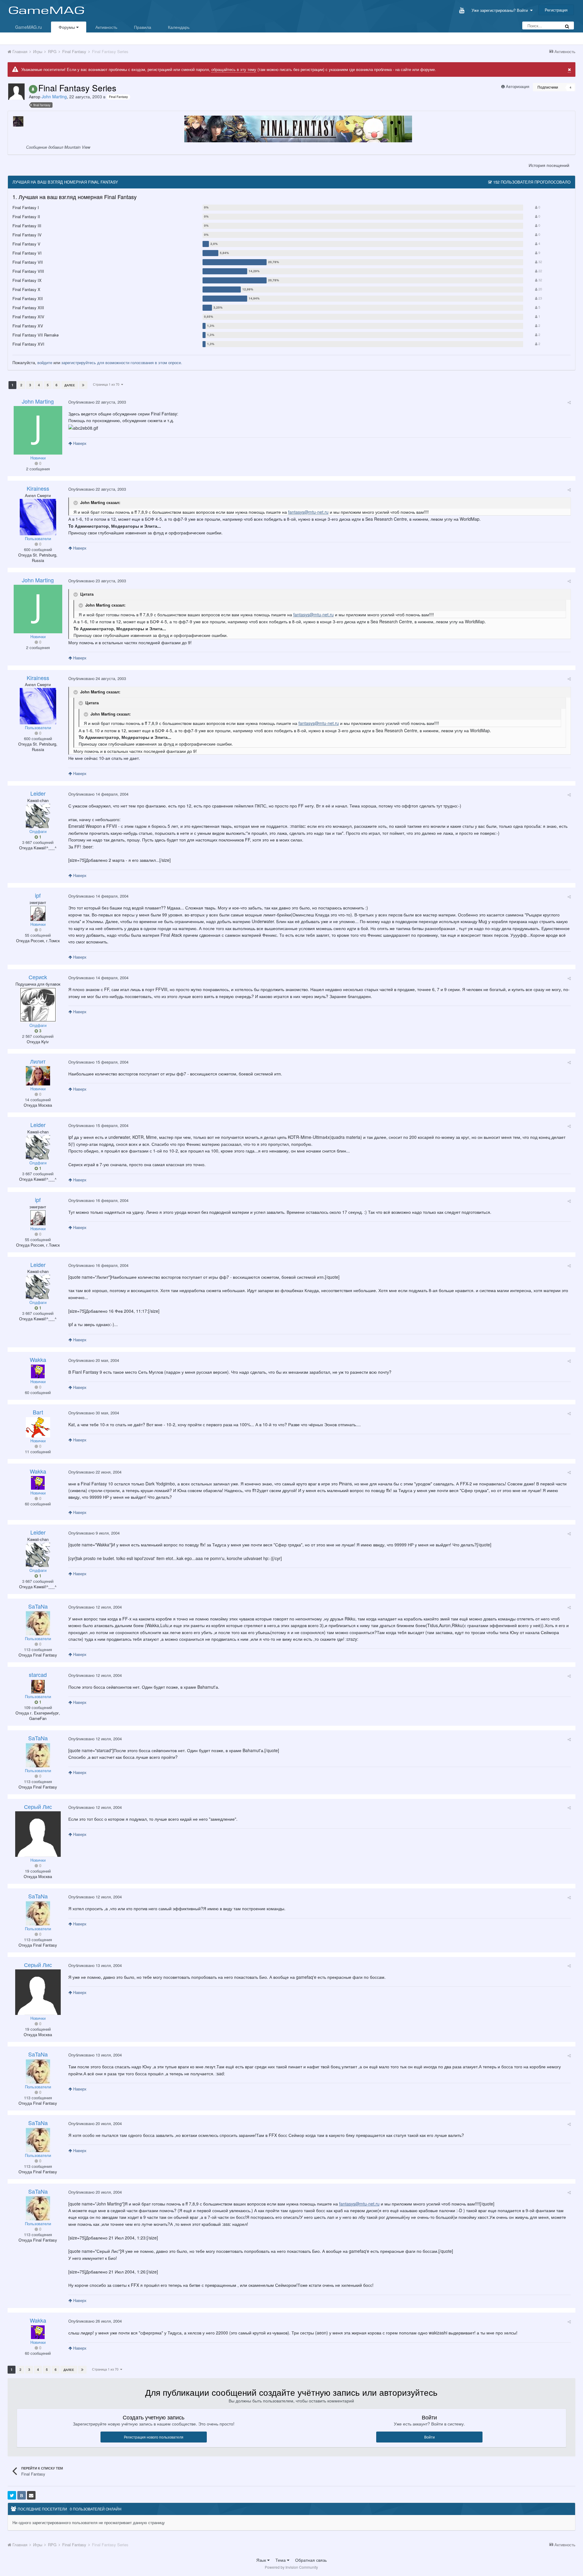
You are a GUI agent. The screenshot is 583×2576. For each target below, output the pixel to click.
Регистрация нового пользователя (154, 2437)
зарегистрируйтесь (79, 362)
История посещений (549, 165)
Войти (430, 2437)
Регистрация (556, 10)
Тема (281, 2560)
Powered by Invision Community (291, 2567)
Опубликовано (97, 402)
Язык (262, 2560)
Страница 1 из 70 (107, 384)
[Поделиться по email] (31, 2495)
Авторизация (518, 86)
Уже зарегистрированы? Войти (501, 10)
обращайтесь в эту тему (234, 69)
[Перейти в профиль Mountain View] (18, 121)
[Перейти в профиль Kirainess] (38, 517)
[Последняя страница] (83, 385)
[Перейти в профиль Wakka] (38, 1371)
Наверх (79, 443)
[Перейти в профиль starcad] (38, 1686)
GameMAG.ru (29, 27)
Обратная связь (311, 2560)
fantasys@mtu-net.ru (308, 512)
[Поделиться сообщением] (569, 402)
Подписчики (548, 87)
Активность (106, 27)
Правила (143, 27)
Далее (70, 385)
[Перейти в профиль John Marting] (16, 92)
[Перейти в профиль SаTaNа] (38, 1623)
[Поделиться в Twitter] (12, 2495)
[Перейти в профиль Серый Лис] (38, 1834)
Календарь (179, 27)
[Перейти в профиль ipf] (38, 913)
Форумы (67, 27)
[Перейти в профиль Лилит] (38, 1076)
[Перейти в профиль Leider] (38, 816)
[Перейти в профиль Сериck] (38, 1005)
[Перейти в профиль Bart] (38, 1427)
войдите (45, 362)
